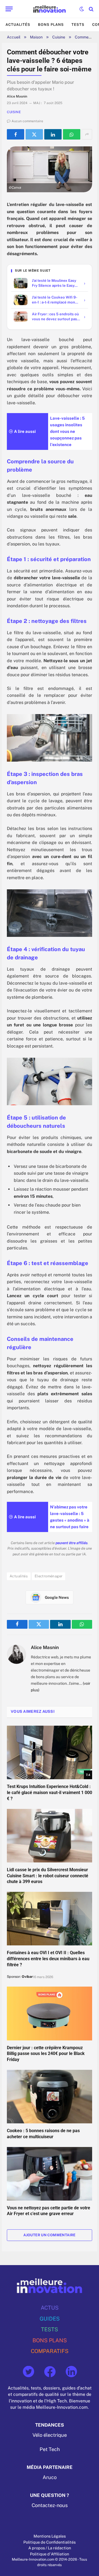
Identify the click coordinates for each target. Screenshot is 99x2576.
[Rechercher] (91, 9)
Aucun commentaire (27, 121)
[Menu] (9, 9)
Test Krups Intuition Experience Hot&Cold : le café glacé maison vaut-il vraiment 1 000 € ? (50, 1793)
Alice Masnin (45, 1647)
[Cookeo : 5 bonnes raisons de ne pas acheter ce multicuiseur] (50, 2097)
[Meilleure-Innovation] (50, 9)
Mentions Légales (50, 2536)
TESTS (50, 2329)
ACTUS (50, 2308)
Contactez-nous (50, 2505)
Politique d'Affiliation (50, 2554)
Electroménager (49, 1576)
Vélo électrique (50, 2435)
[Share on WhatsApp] (72, 134)
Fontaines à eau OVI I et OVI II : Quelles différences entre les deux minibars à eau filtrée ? (48, 1959)
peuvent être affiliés (71, 1543)
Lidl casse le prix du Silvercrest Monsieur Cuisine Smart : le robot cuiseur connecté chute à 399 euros (48, 1876)
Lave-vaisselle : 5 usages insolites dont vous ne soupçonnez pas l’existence (67, 431)
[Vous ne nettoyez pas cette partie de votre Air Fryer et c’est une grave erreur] (50, 2174)
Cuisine (59, 37)
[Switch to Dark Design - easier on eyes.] (82, 9)
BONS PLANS (50, 2340)
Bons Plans (51, 25)
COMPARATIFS (50, 2351)
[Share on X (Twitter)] (34, 134)
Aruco (50, 2477)
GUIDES (50, 2319)
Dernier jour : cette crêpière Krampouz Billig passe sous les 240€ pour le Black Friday (46, 2054)
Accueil (14, 37)
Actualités (18, 25)
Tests (78, 25)
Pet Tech (50, 2449)
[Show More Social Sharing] (87, 134)
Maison (36, 37)
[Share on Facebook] (16, 134)
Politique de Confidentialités (50, 2542)
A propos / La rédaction (50, 2548)
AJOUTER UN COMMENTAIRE (50, 2235)
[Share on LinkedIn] (53, 134)
